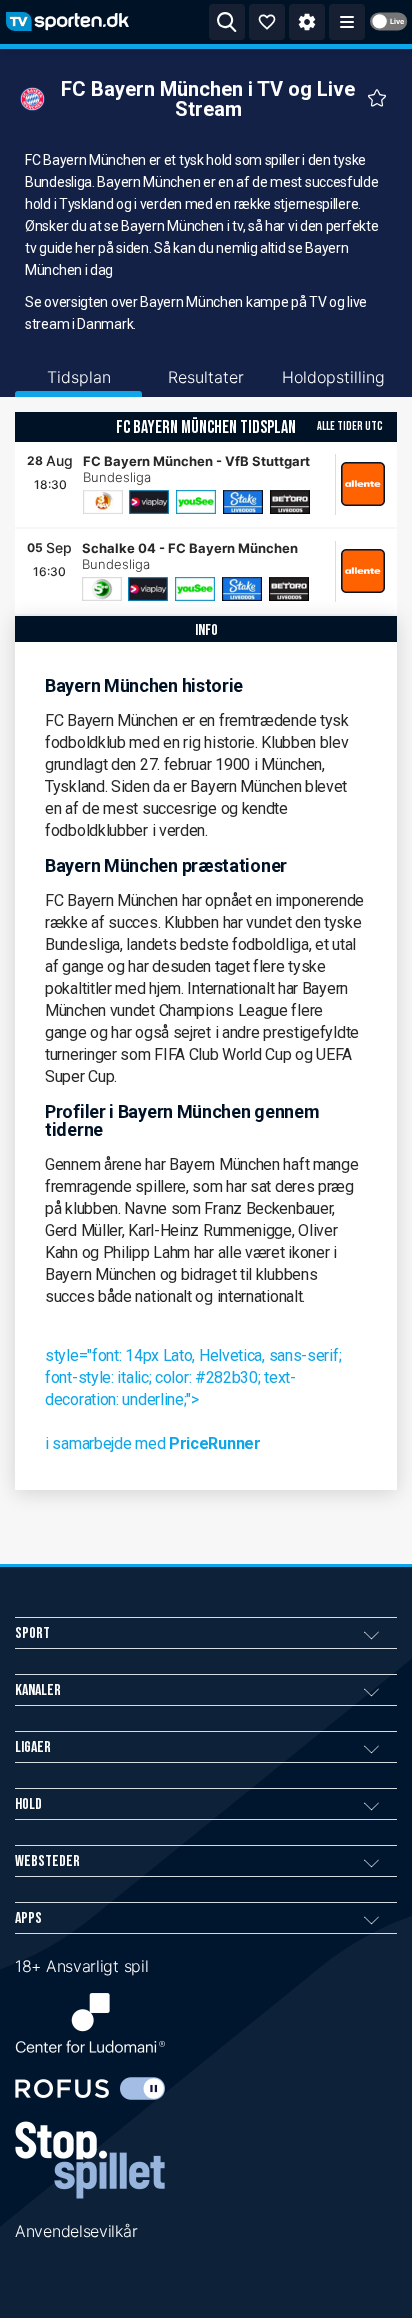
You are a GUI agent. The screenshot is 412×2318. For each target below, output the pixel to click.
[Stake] (243, 502)
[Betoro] (290, 502)
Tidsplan (79, 377)
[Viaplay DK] (149, 502)
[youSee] (196, 502)
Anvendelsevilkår (76, 2231)
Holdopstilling (333, 377)
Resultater (206, 377)
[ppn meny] (347, 22)
